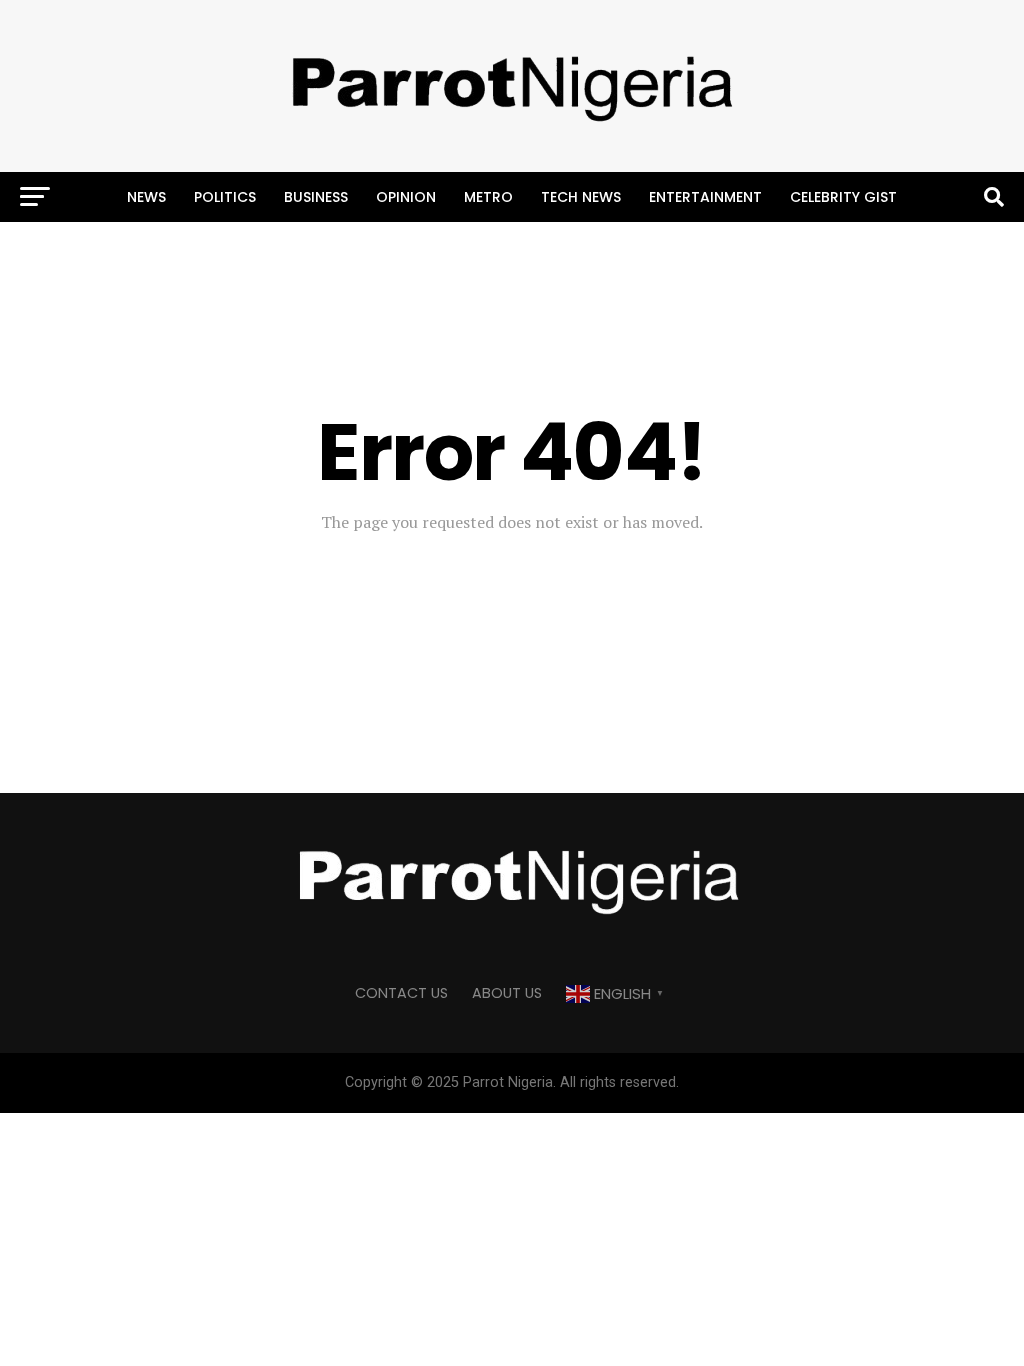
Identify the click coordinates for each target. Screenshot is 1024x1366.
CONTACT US (401, 993)
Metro (488, 197)
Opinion (406, 197)
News (146, 197)
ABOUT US (507, 993)
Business (316, 197)
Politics (225, 197)
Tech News (581, 197)
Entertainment (705, 197)
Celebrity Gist (843, 197)
